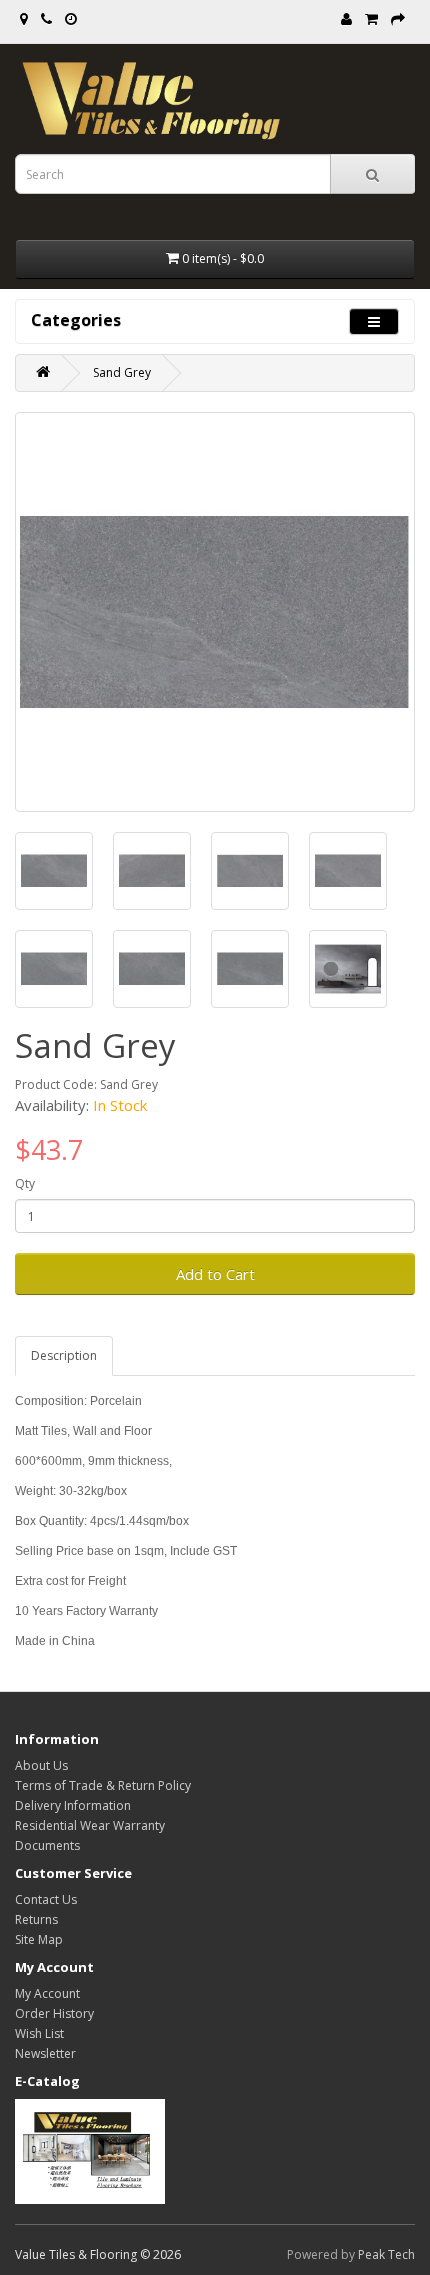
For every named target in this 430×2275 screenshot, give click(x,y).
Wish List (39, 2033)
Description (64, 1355)
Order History (54, 2013)
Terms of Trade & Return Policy (103, 1785)
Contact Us (46, 1899)
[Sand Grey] (215, 612)
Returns (36, 1919)
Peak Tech (386, 2254)
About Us (41, 1765)
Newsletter (45, 2053)
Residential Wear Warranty (90, 1825)
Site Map (39, 1939)
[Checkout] (398, 19)
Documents (47, 1845)
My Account (47, 1993)
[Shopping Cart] (371, 19)
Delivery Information (73, 1805)
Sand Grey (122, 372)
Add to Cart (215, 1274)
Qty (25, 1183)
